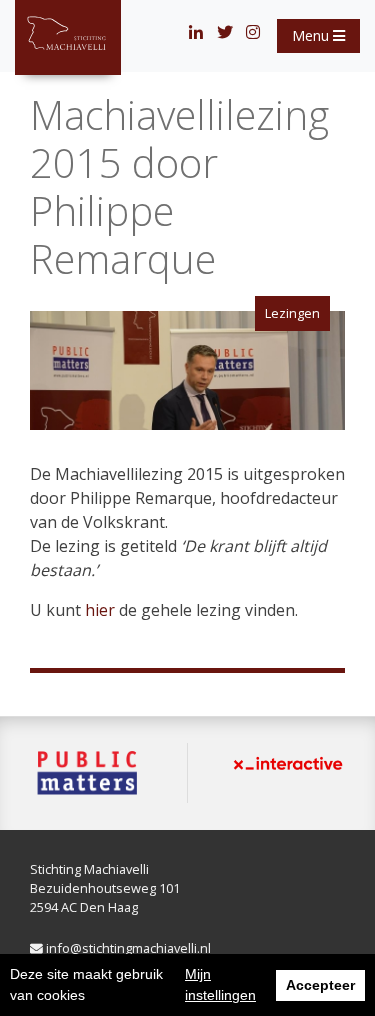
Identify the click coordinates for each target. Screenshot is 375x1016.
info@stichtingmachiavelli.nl (127, 948)
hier (100, 610)
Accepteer (320, 985)
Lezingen (292, 313)
